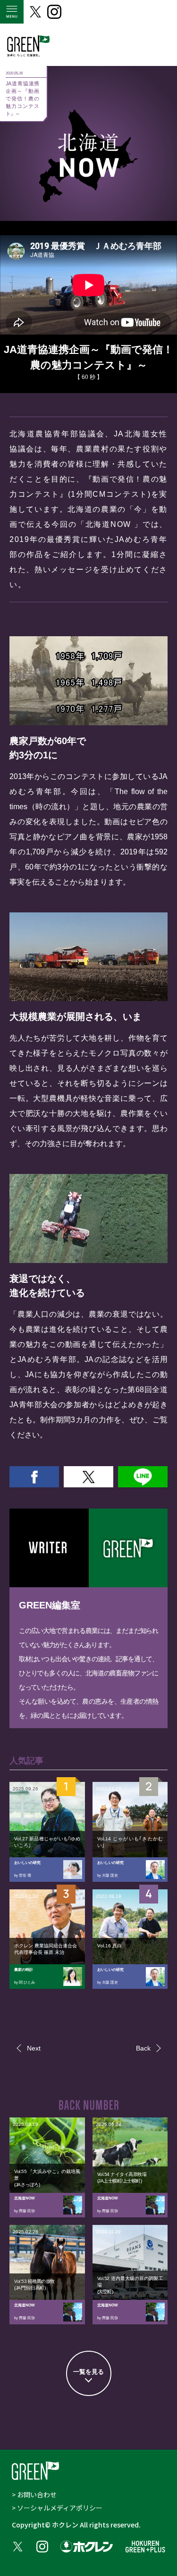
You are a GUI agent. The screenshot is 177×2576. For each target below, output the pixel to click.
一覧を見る (88, 2372)
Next (34, 2048)
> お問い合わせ (34, 2494)
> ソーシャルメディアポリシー (57, 2508)
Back (143, 2048)
